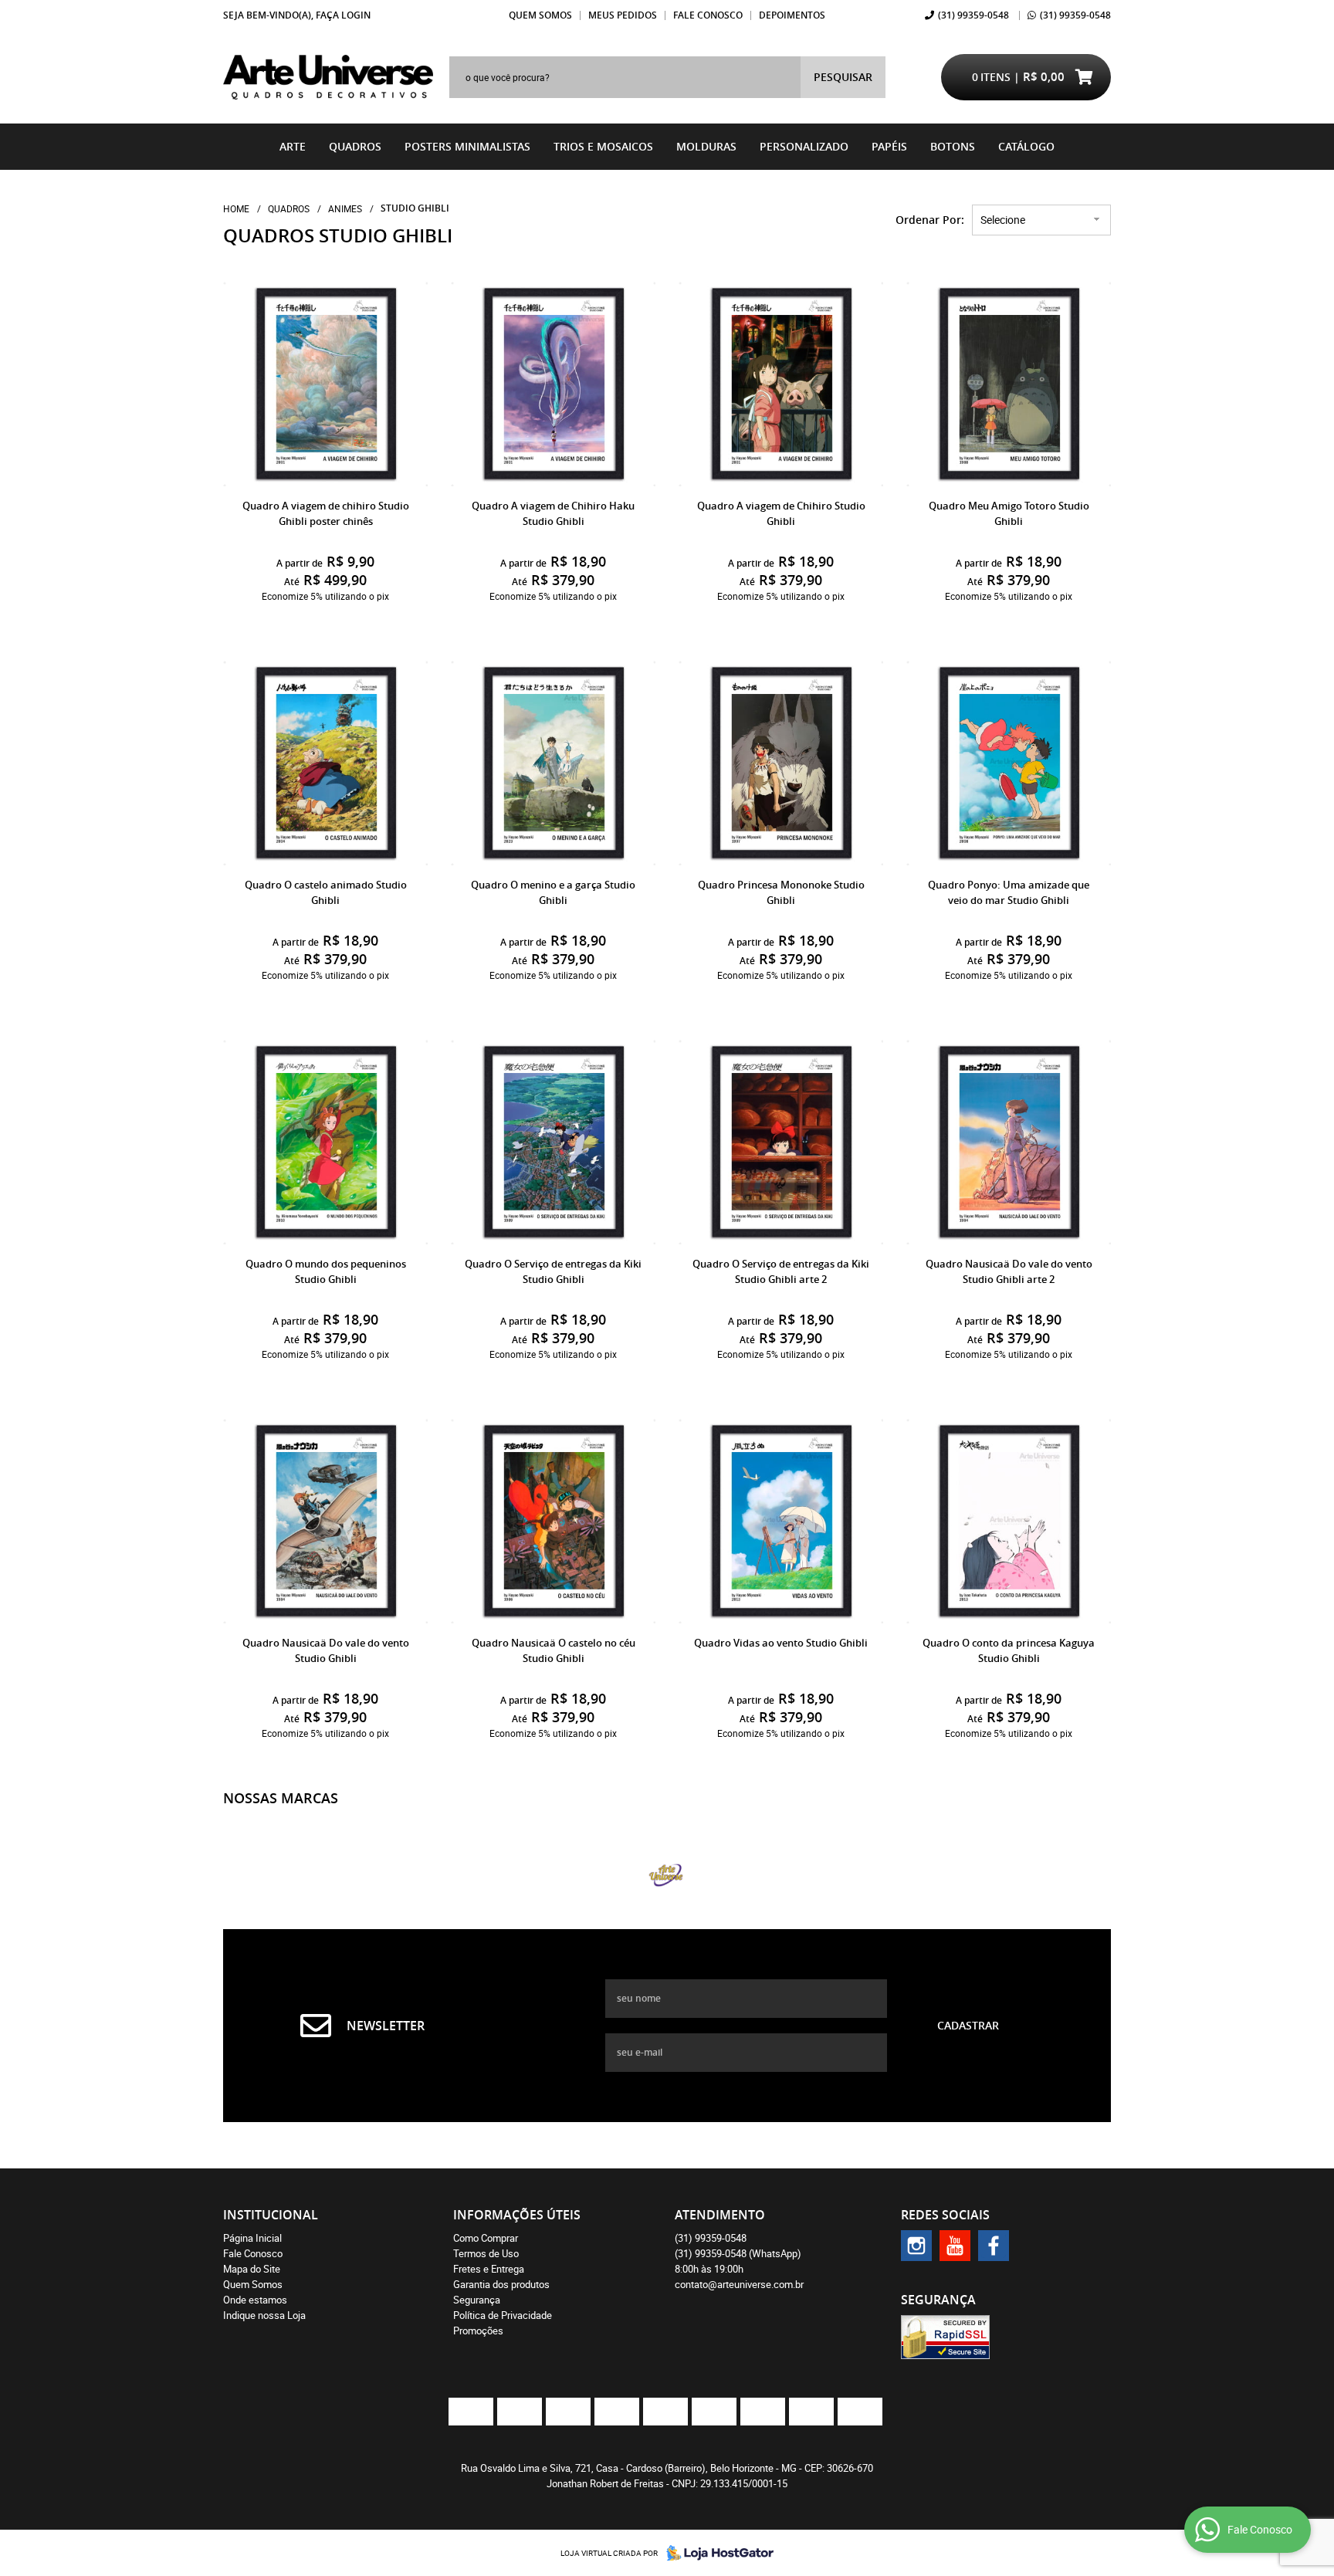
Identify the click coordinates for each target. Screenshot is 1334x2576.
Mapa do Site (252, 2269)
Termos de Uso (486, 2253)
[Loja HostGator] (716, 2553)
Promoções (478, 2331)
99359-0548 (973, 15)
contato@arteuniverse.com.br (739, 2284)
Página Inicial (252, 2238)
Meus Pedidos (623, 15)
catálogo (1026, 146)
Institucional (271, 2215)
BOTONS (953, 146)
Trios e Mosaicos (603, 146)
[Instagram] (916, 2246)
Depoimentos (792, 15)
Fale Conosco (708, 15)
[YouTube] (955, 2246)
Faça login (343, 15)
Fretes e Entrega (489, 2269)
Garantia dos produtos (501, 2284)
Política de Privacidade (503, 2315)
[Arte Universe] (667, 1875)
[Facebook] (994, 2246)
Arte (293, 146)
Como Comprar (486, 2238)
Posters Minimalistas (467, 146)
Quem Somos (540, 15)
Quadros (355, 146)
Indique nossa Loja (264, 2315)
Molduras (706, 146)
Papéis (889, 146)
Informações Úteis (517, 2215)
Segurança (477, 2300)
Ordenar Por (928, 220)
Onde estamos (255, 2300)
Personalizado (804, 146)
